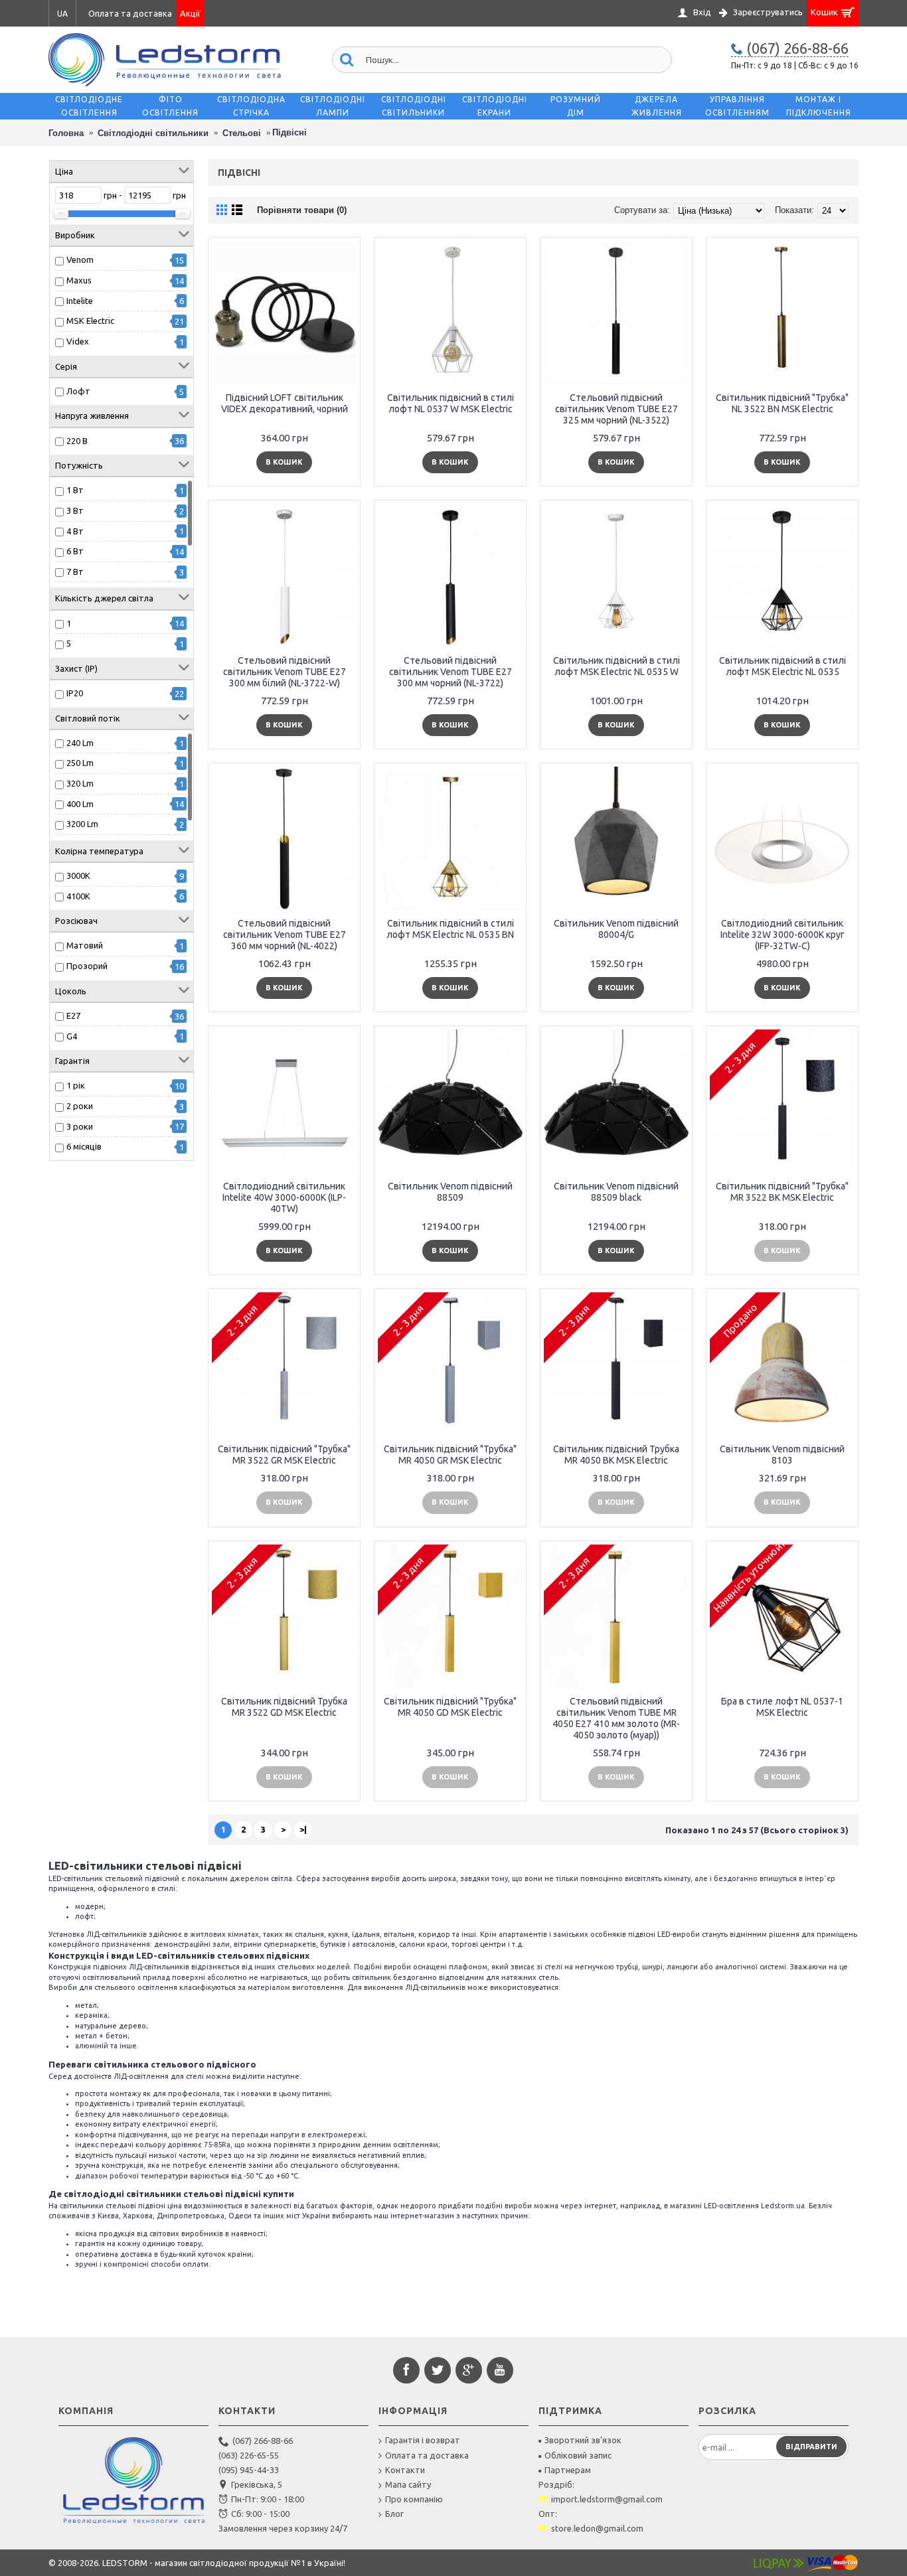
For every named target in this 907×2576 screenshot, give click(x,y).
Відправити (811, 2447)
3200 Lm (82, 824)
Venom (80, 260)
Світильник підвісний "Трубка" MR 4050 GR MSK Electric (450, 1455)
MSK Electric (90, 321)
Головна (66, 133)
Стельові (242, 133)
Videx (78, 341)
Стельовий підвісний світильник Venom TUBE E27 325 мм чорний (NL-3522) (617, 409)
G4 (72, 1036)
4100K (78, 896)
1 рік (76, 1085)
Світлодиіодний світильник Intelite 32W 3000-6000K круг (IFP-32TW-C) (783, 935)
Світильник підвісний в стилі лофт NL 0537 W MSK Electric (451, 403)
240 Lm (80, 743)
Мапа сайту (408, 2484)
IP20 (75, 693)
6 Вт (75, 551)
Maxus (79, 280)
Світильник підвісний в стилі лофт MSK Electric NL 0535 (783, 666)
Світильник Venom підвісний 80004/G (616, 929)
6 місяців (84, 1146)
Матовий (85, 945)
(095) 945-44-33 (249, 2470)
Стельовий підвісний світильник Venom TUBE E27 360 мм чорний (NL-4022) (285, 935)
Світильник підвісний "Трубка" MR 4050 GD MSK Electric (450, 1707)
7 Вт (75, 571)
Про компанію (414, 2499)
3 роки (80, 1126)
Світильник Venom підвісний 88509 (450, 1192)
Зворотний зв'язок (583, 2440)
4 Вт (75, 531)
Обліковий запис (578, 2455)
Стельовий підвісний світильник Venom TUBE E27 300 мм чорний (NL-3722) (451, 672)
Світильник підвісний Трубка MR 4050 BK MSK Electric (616, 1455)
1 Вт (75, 490)
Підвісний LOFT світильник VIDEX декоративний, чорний (285, 403)
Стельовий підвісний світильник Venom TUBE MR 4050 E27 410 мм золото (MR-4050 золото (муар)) (616, 1718)
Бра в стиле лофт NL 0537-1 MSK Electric (782, 1707)
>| (303, 1829)
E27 (73, 1016)
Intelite (80, 301)
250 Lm (80, 763)
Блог (394, 2514)
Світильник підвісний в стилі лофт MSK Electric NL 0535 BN (450, 929)
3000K (78, 875)
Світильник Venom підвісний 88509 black (616, 1192)
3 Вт (75, 510)
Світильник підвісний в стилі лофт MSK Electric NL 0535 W (617, 666)
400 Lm (80, 804)
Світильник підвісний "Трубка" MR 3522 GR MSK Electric (284, 1455)
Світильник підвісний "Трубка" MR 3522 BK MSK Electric (782, 1192)
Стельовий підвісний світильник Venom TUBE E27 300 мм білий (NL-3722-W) (285, 672)
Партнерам (568, 2470)
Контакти (405, 2470)
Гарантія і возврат (423, 2440)
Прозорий (87, 966)
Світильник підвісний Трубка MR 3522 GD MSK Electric (284, 1707)
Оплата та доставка (427, 2455)
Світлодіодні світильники (153, 133)
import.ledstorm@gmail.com (607, 2499)
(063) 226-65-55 (249, 2455)
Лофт (78, 391)
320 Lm (80, 783)
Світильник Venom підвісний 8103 (782, 1455)
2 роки (80, 1106)
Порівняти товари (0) (302, 210)
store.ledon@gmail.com (597, 2528)
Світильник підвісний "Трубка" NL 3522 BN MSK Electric (782, 403)
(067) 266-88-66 (263, 2441)
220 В (77, 441)
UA (62, 14)
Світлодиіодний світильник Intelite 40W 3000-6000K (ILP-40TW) (284, 1197)
